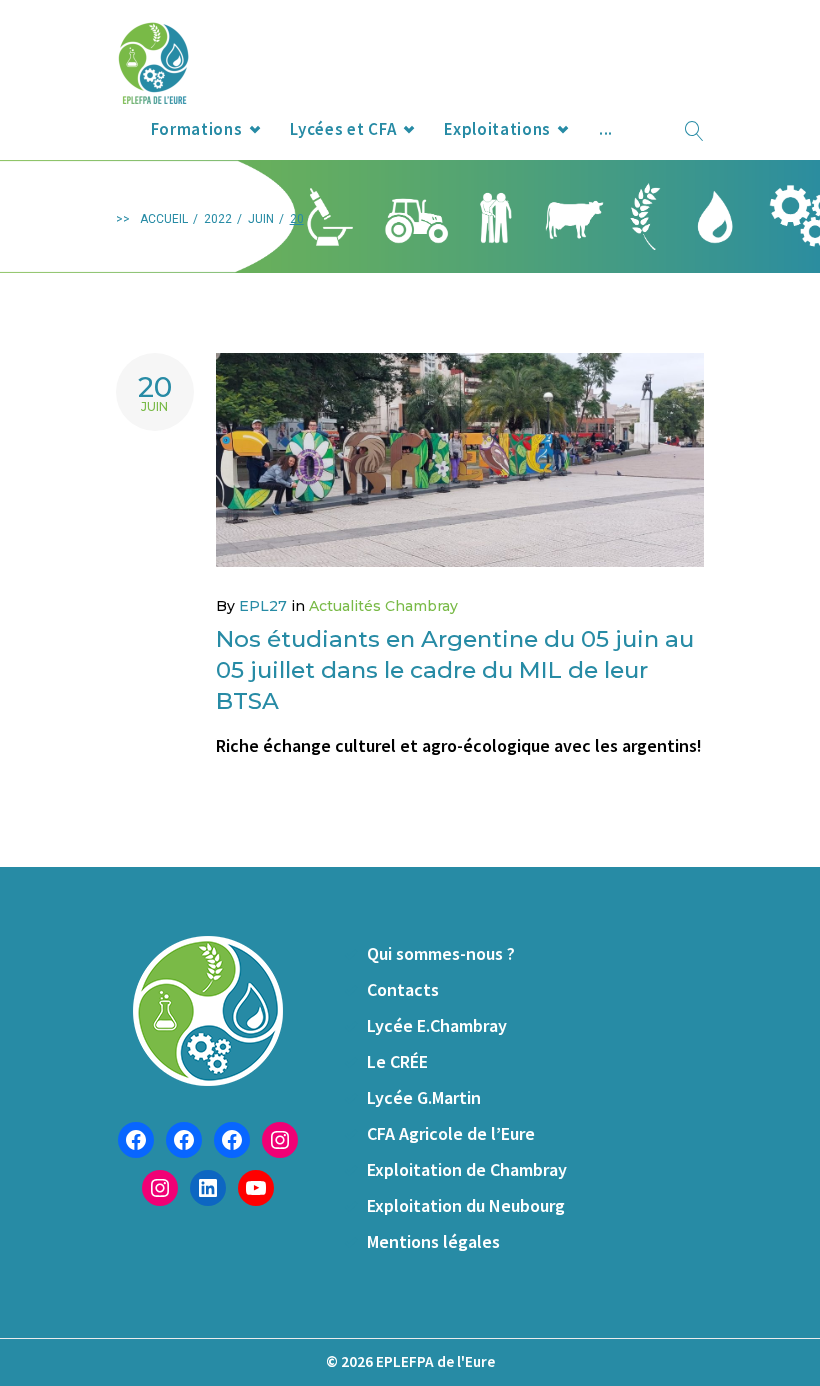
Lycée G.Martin (424, 1097)
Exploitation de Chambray (467, 1169)
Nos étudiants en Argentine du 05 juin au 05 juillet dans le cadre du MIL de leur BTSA (455, 670)
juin (261, 219)
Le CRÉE (397, 1061)
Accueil (164, 219)
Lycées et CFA (343, 129)
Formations (197, 129)
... (606, 129)
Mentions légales (433, 1241)
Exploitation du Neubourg (466, 1205)
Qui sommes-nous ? (441, 953)
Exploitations (497, 129)
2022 (218, 219)
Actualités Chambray (383, 606)
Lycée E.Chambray (437, 1025)
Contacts (403, 989)
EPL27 (263, 606)
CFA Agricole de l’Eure (451, 1133)
